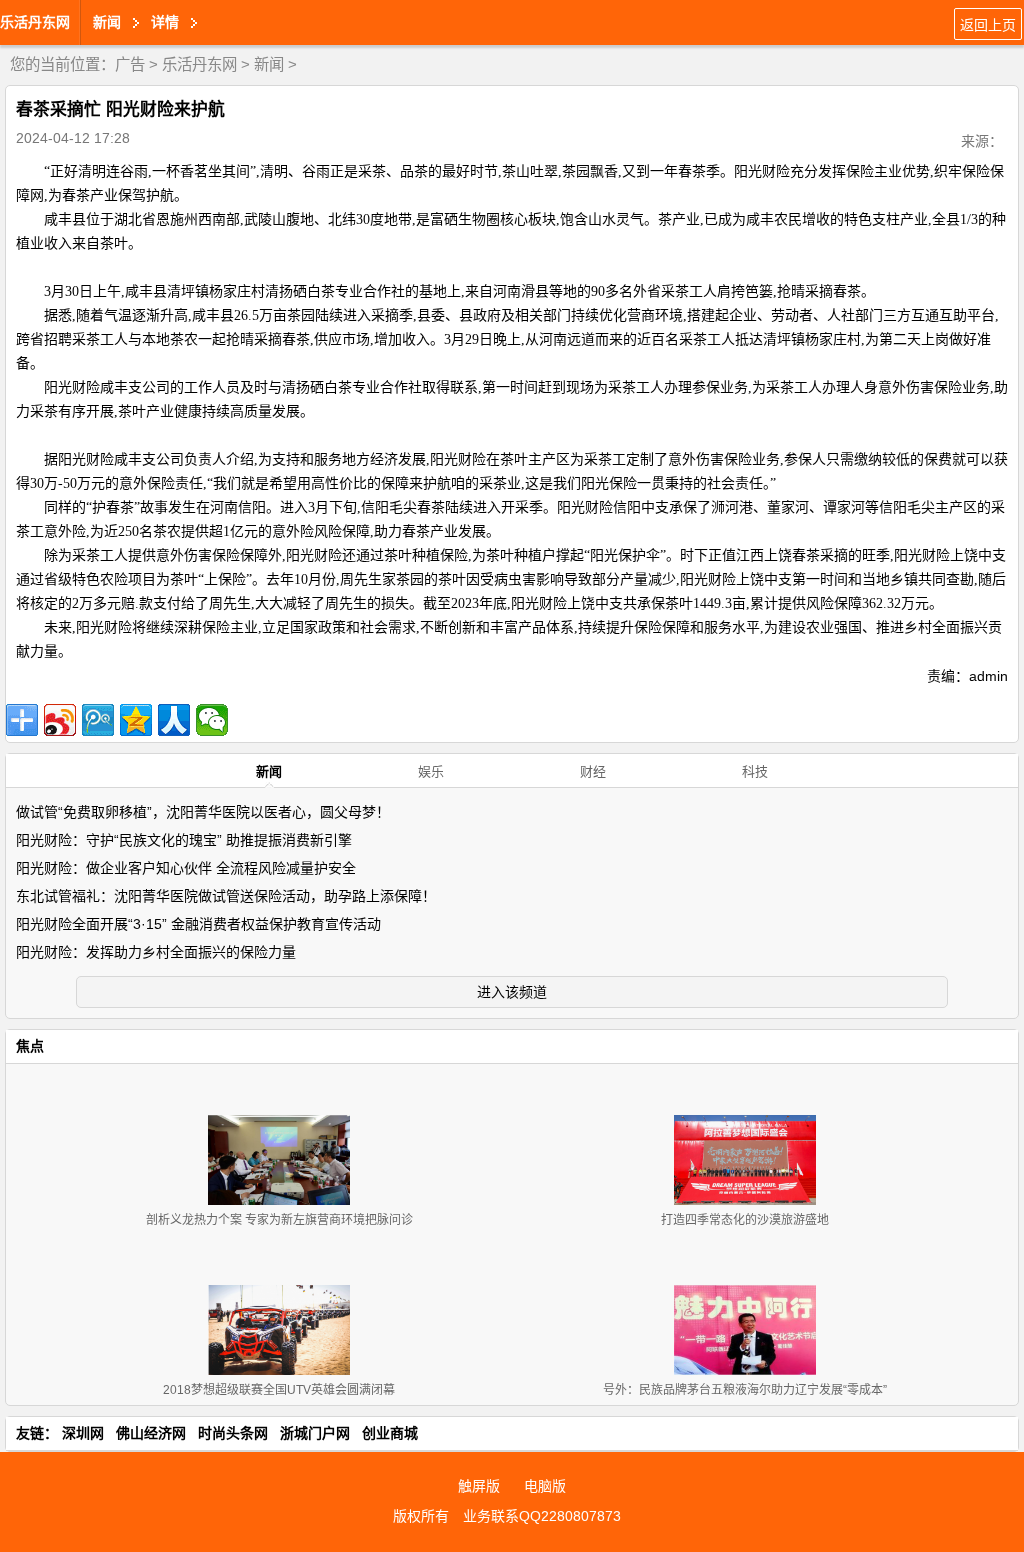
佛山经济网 (151, 1433)
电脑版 (545, 1486)
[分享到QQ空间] (136, 720)
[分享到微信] (212, 720)
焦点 (30, 1046)
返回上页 (988, 25)
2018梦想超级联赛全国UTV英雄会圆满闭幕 (279, 1390)
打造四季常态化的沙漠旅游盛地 (745, 1220)
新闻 (269, 64)
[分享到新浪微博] (60, 720)
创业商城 (390, 1433)
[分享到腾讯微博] (98, 720)
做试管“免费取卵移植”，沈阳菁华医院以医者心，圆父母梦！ (203, 812)
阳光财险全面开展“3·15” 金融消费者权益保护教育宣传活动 (198, 924)
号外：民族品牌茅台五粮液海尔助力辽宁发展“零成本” (745, 1390)
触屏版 (479, 1486)
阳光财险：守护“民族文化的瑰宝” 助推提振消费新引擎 (184, 840)
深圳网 (83, 1433)
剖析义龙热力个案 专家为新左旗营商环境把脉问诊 (279, 1220)
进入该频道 (512, 992)
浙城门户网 (315, 1433)
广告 (130, 64)
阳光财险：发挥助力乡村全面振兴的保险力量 (156, 952)
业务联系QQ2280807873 (542, 1516)
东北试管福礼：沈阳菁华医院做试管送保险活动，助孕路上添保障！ (226, 896)
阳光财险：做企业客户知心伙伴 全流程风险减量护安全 (186, 868)
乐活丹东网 (35, 22)
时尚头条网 (233, 1433)
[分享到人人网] (174, 720)
